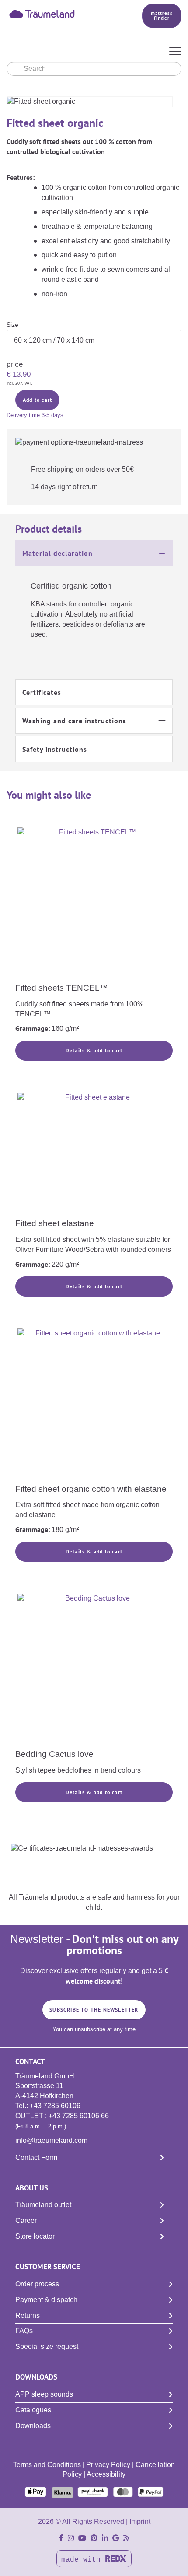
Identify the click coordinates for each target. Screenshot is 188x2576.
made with (83, 2560)
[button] (94, 553)
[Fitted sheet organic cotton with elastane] (94, 1405)
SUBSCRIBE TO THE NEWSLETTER (94, 2010)
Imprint (140, 2522)
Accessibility (106, 2474)
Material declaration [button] (57, 553)
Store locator (35, 2236)
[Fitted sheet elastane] (94, 1154)
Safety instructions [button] (55, 749)
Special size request (47, 2346)
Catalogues (33, 2410)
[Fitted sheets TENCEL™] (94, 904)
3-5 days (52, 415)
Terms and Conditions (47, 2465)
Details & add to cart (94, 1050)
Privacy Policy (108, 2465)
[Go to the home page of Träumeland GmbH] (62, 13)
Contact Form (36, 2157)
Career (26, 2220)
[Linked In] (105, 2538)
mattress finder (162, 16)
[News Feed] (126, 2538)
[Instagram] (71, 2538)
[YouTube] (82, 2538)
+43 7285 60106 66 (79, 2116)
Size (12, 325)
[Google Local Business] (116, 2538)
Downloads (33, 2426)
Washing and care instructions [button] (74, 721)
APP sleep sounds (44, 2394)
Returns (28, 2315)
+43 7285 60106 (55, 2106)
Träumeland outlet (43, 2205)
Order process (37, 2284)
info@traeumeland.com (51, 2140)
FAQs (24, 2331)
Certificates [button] (42, 692)
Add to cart (37, 400)
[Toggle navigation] (175, 52)
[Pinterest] (94, 2538)
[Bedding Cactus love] (94, 1670)
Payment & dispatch (46, 2300)
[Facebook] (61, 2538)
